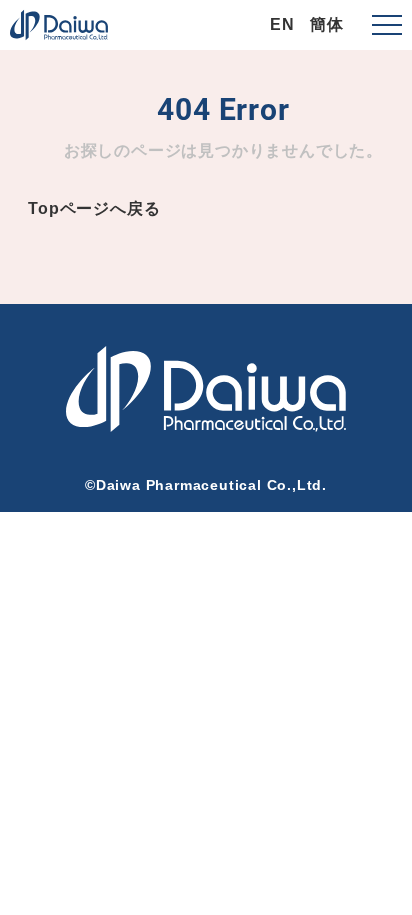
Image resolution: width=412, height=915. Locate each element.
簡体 (327, 24)
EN (282, 24)
